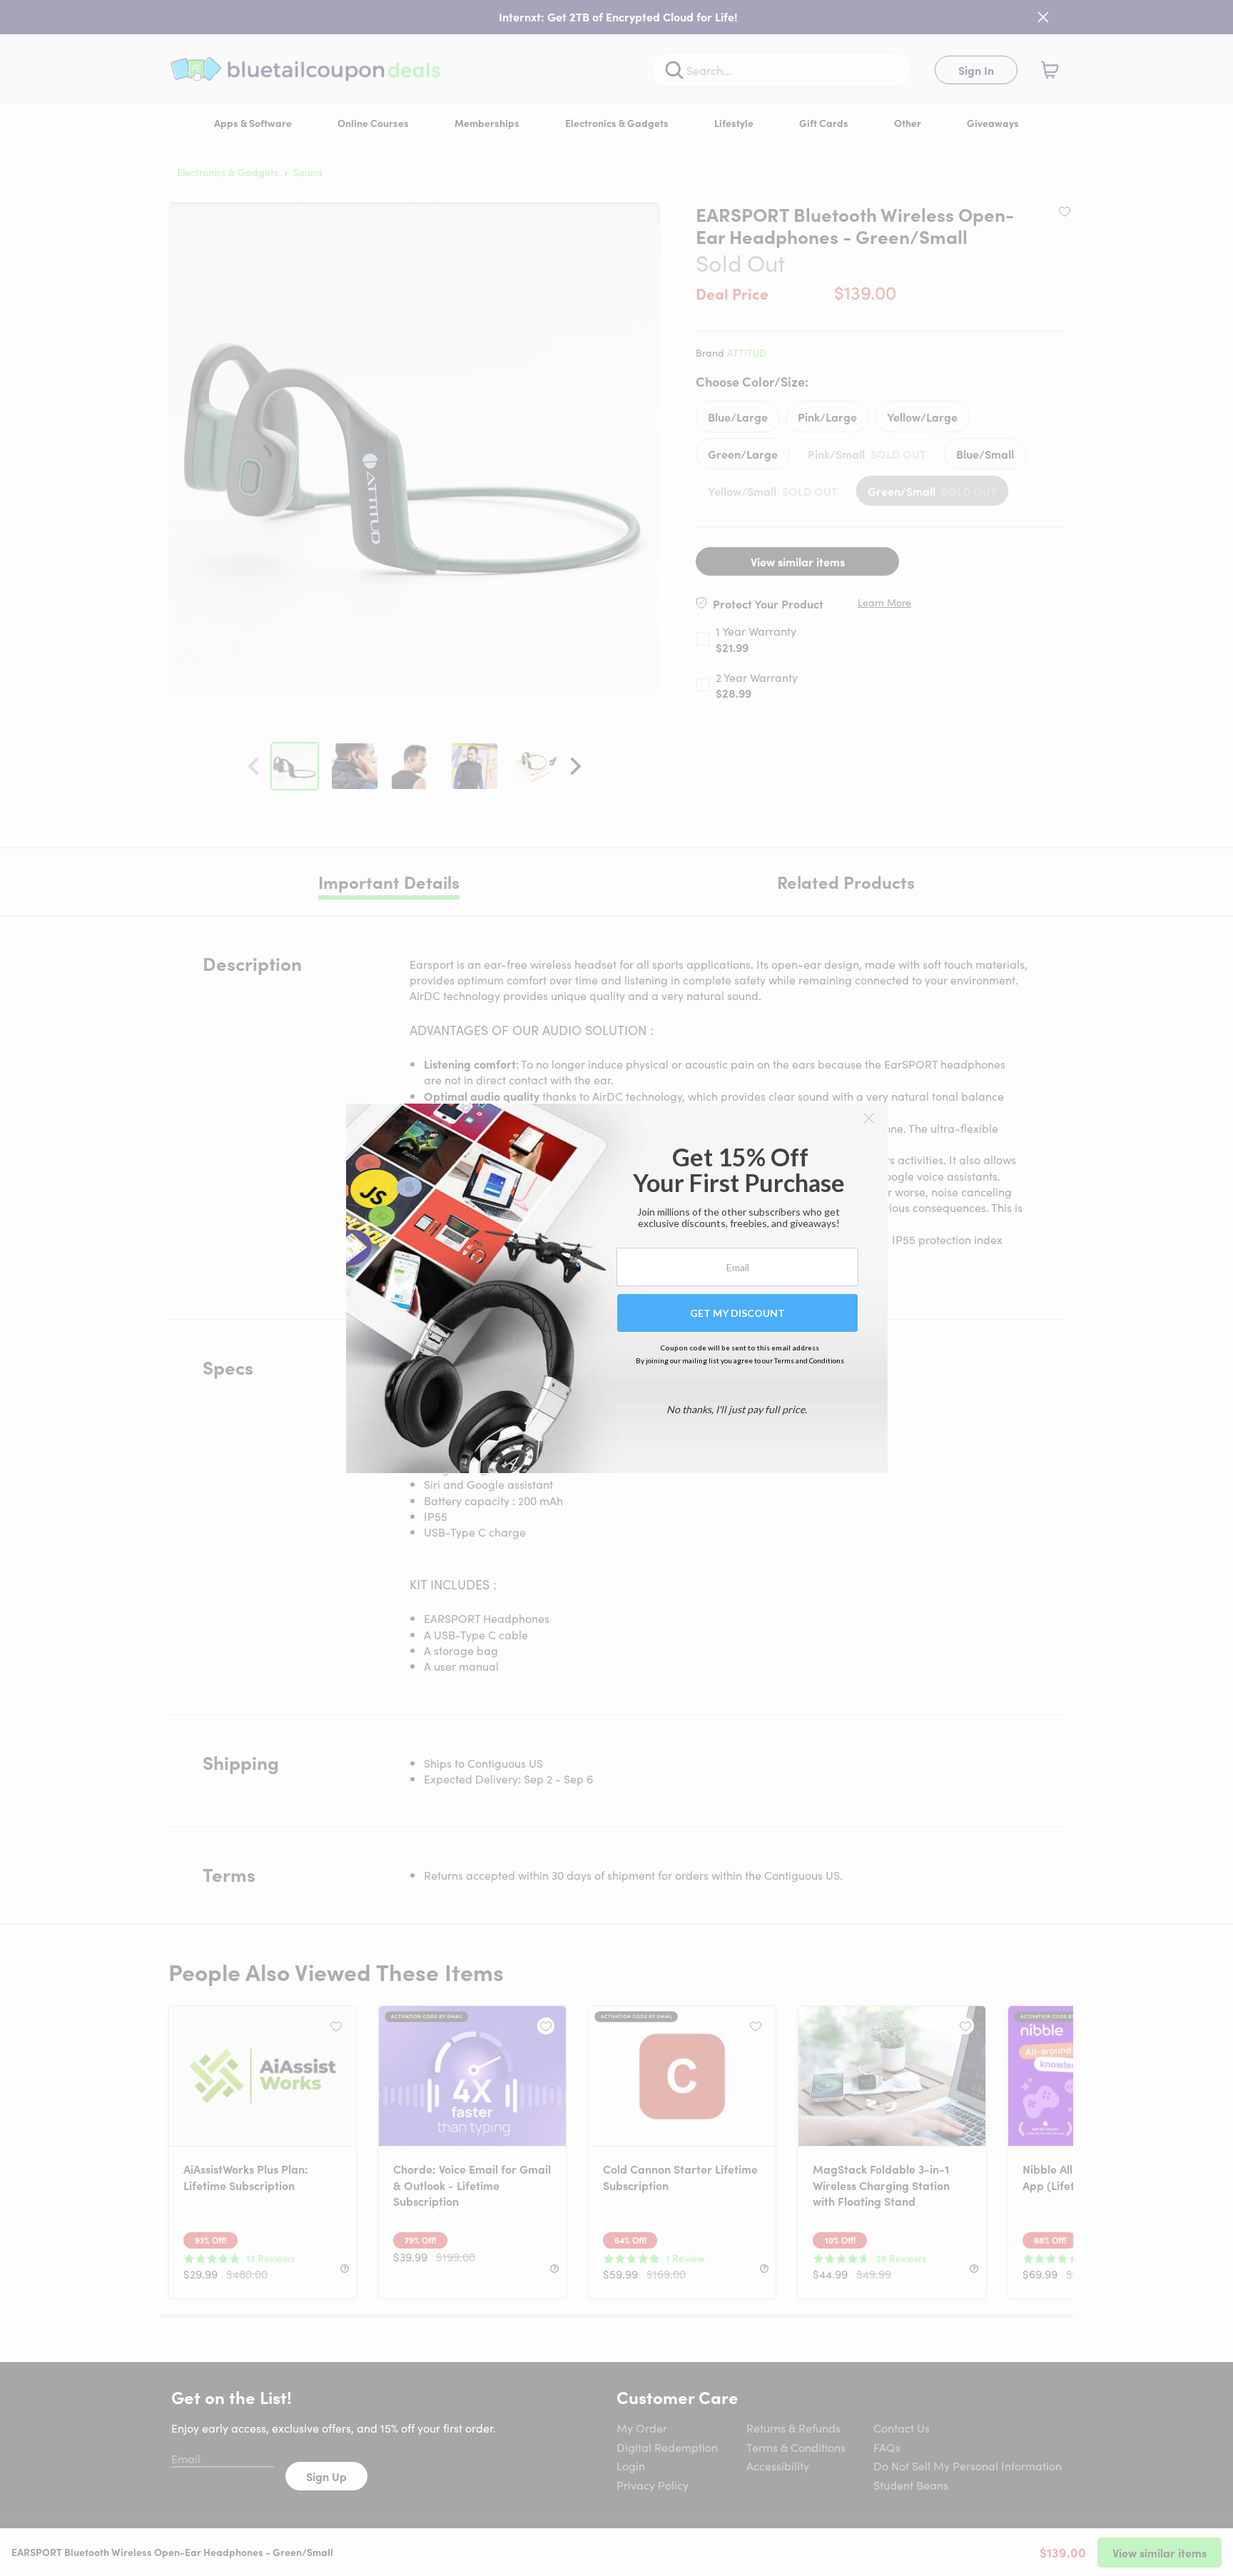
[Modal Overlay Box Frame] (617, 1288)
